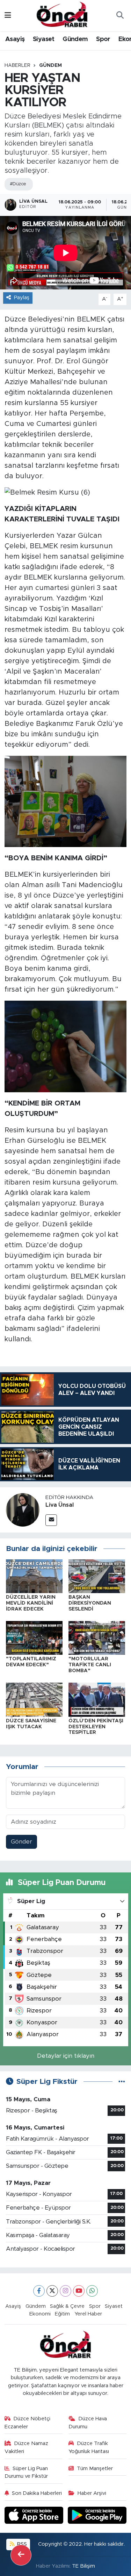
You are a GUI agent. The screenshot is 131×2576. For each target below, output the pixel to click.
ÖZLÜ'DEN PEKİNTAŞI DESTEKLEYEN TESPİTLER (96, 1727)
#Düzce (18, 184)
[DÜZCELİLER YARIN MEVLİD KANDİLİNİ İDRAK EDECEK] (34, 1576)
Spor (103, 39)
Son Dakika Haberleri (37, 2493)
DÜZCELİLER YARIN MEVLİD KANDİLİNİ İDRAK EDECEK (31, 1603)
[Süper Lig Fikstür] (122, 2082)
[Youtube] (79, 2291)
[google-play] (97, 2516)
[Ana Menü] (8, 15)
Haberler (17, 65)
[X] (52, 2291)
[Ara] (120, 16)
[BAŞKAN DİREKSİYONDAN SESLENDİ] (97, 1576)
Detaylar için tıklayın (66, 2056)
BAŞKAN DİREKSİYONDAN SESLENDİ (90, 1603)
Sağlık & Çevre (67, 2306)
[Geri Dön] (21, 2555)
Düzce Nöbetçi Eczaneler (28, 2423)
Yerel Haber (88, 2314)
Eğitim (62, 2314)
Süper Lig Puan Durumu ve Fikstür (26, 2472)
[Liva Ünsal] (23, 1510)
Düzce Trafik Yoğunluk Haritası (89, 2447)
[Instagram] (65, 2291)
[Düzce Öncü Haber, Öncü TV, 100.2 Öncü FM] (62, 15)
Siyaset (44, 39)
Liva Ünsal (60, 1505)
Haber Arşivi (92, 2493)
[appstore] (35, 2516)
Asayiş (15, 39)
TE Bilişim (83, 2566)
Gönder (21, 1842)
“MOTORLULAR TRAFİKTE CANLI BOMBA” (90, 1665)
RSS (21, 2544)
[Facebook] (39, 2291)
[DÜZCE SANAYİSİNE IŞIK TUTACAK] (34, 1699)
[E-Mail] (51, 1520)
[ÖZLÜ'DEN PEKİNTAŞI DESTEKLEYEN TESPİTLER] (97, 1699)
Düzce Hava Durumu (88, 2423)
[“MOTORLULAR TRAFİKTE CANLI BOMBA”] (97, 1638)
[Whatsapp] (92, 2291)
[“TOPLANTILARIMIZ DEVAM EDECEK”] (34, 1638)
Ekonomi (40, 2314)
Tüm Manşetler (95, 2469)
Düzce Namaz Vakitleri (27, 2447)
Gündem (75, 39)
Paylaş (22, 298)
